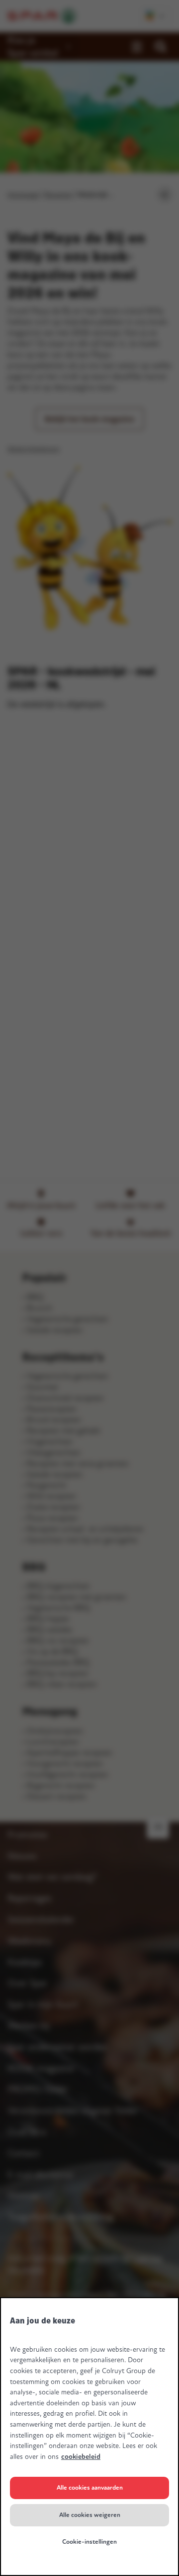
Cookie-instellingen (89, 2542)
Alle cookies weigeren (90, 2515)
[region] (89, 2437)
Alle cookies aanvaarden (90, 2488)
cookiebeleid (81, 2457)
